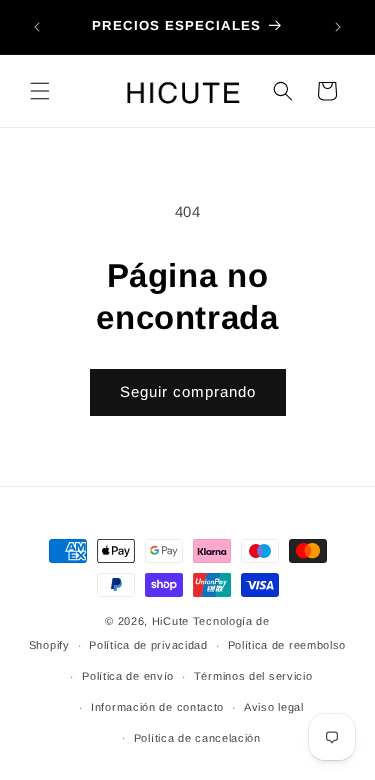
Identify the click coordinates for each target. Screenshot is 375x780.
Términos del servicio (253, 676)
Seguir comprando (188, 391)
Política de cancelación (197, 738)
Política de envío (128, 676)
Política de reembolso (287, 645)
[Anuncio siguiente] (338, 27)
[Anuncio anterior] (37, 27)
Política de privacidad (148, 645)
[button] (40, 91)
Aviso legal (274, 707)
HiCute (170, 621)
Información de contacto (157, 707)
